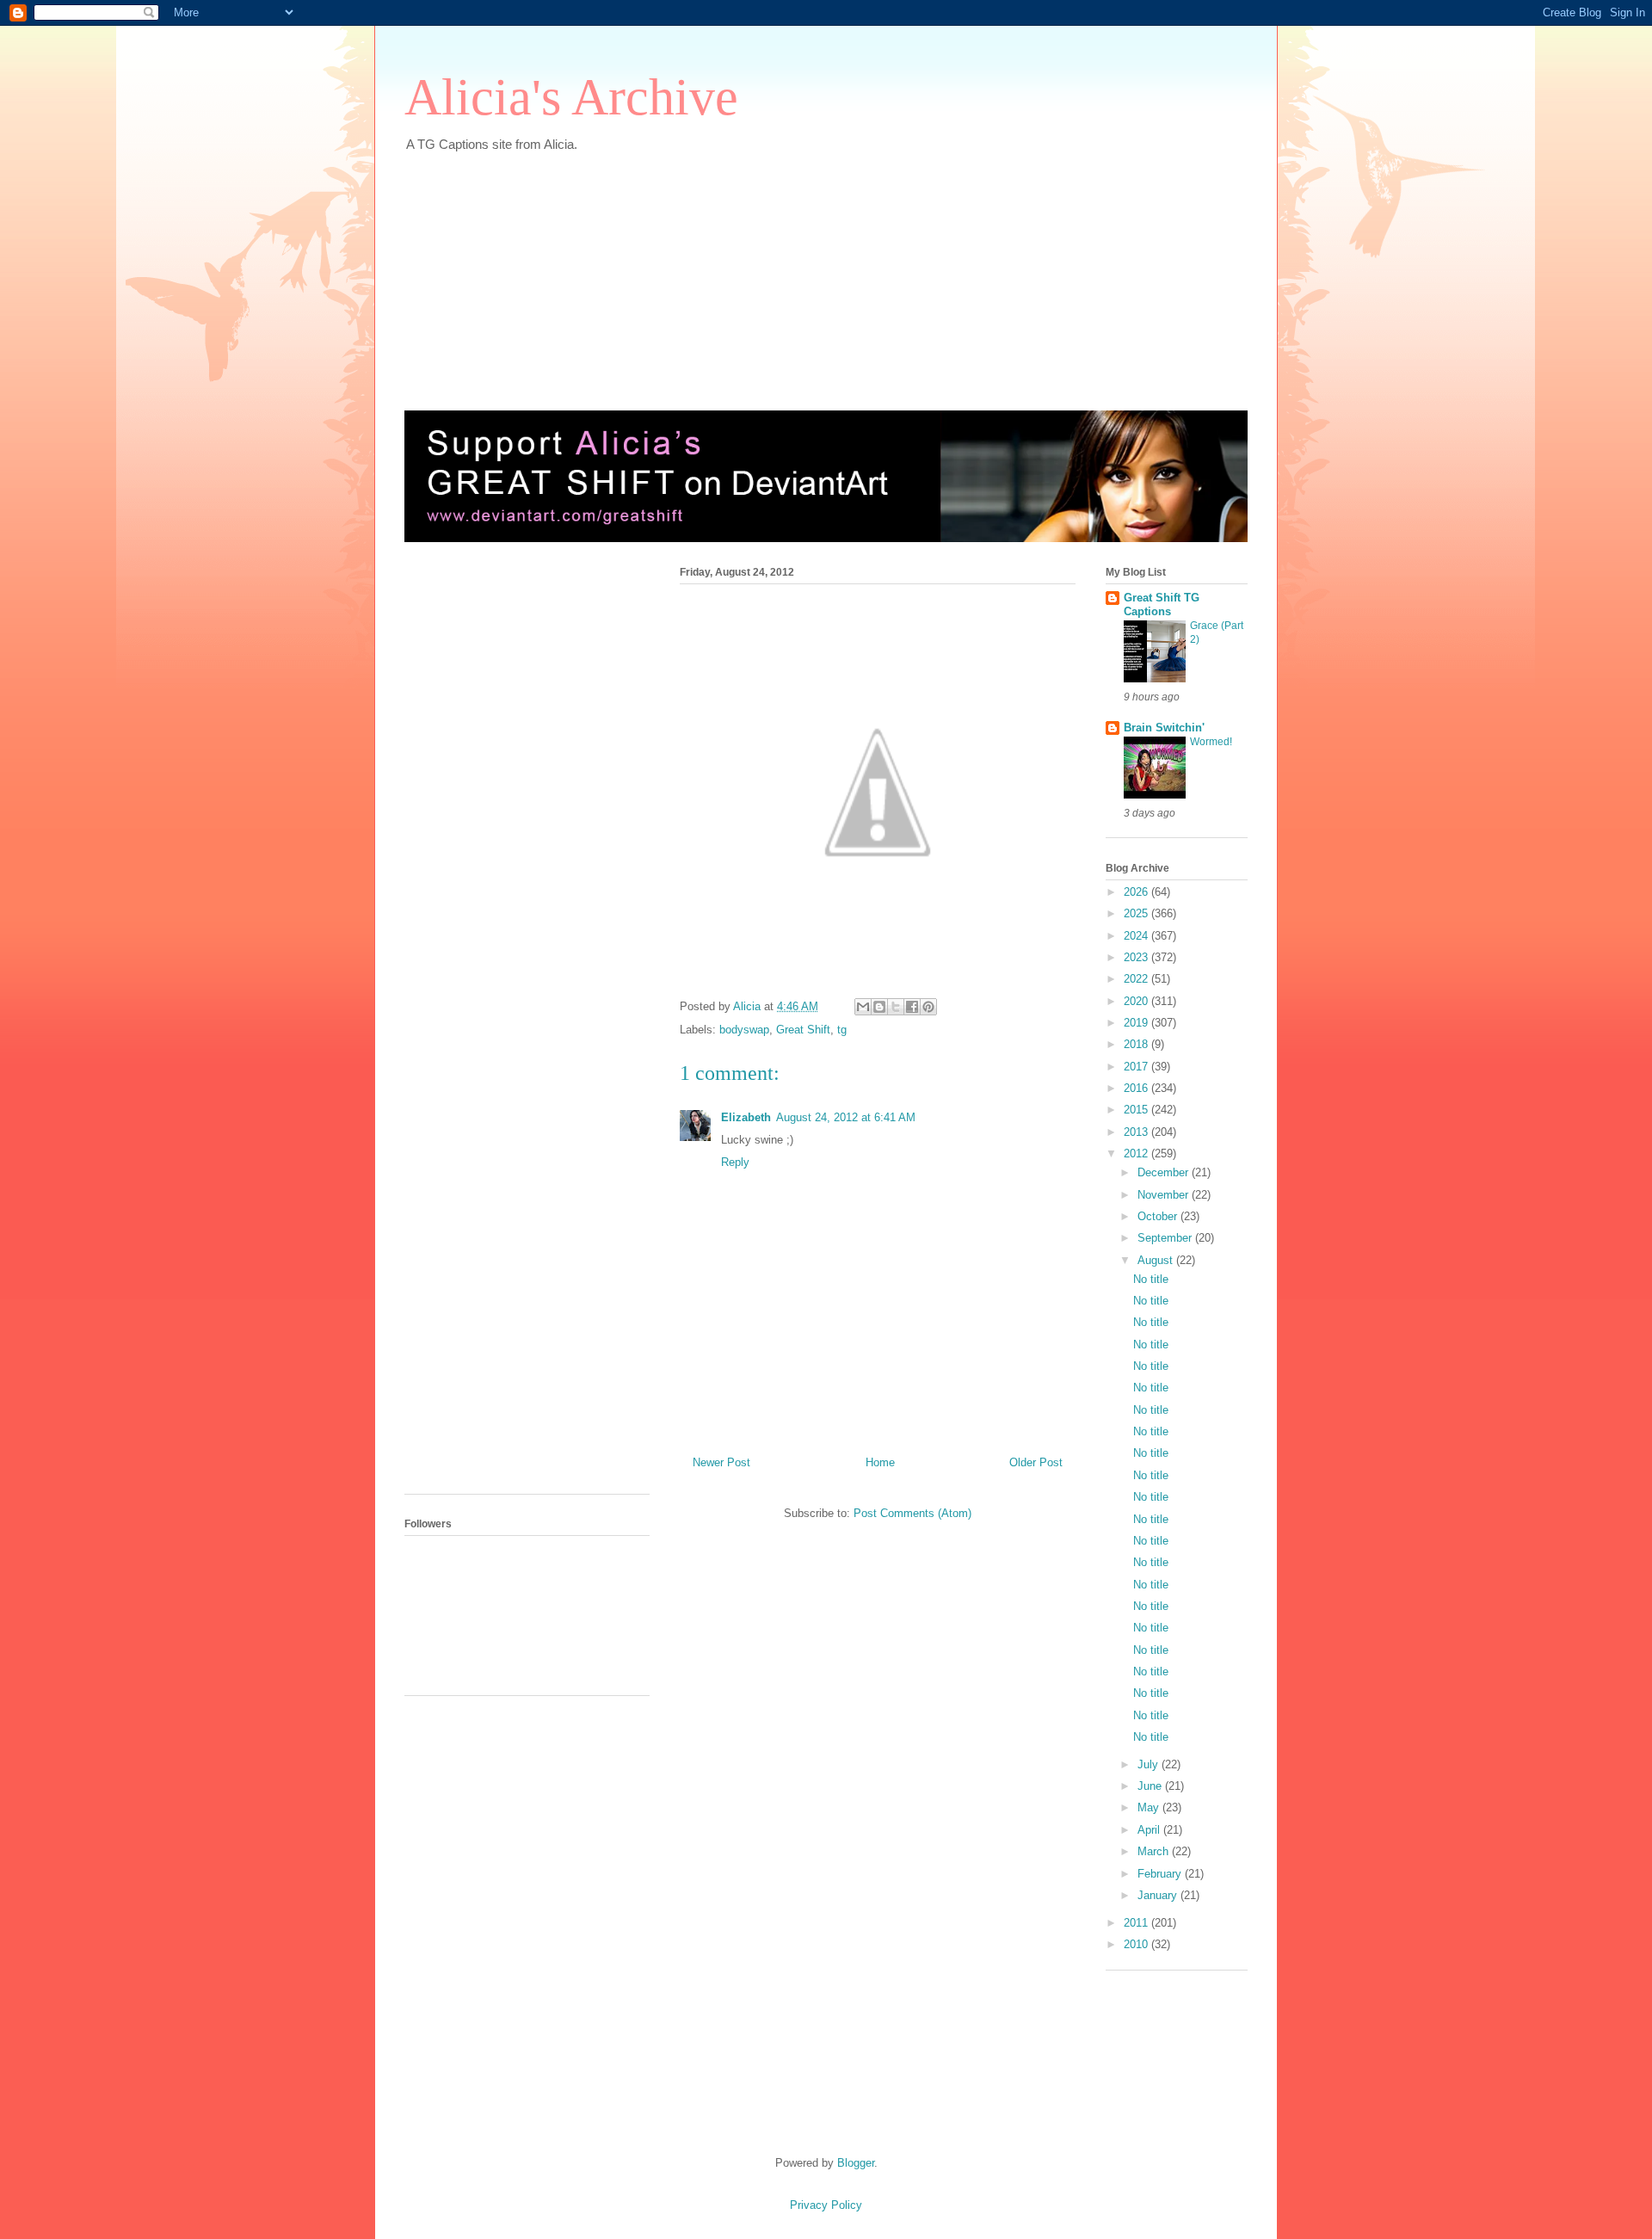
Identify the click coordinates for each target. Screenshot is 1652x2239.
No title (1151, 1279)
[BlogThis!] (879, 1007)
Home (880, 1462)
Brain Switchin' (1164, 728)
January (1159, 1895)
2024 (1137, 936)
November (1165, 1195)
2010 (1137, 1944)
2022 (1137, 979)
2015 (1137, 1110)
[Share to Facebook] (912, 1007)
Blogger (856, 2163)
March (1155, 1851)
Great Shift (803, 1030)
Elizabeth (746, 1117)
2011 (1137, 1923)
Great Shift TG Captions (1162, 604)
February (1161, 1874)
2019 (1137, 1023)
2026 (1137, 892)
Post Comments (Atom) (912, 1513)
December (1165, 1172)
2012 (1137, 1153)
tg (842, 1030)
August (1157, 1260)
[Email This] (863, 1007)
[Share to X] (896, 1007)
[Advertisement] (822, 273)
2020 (1137, 1001)
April (1150, 1830)
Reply (735, 1162)
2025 (1137, 913)
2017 (1137, 1067)
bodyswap (744, 1030)
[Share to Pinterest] (928, 1007)
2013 (1137, 1132)
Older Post (1036, 1462)
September (1166, 1238)
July (1150, 1764)
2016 (1137, 1088)
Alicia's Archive (571, 97)
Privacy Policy (826, 2205)
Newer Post (721, 1462)
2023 (1137, 957)
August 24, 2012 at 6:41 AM (846, 1117)
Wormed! (1211, 742)
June (1151, 1786)
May (1150, 1807)
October (1159, 1216)
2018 (1137, 1044)
